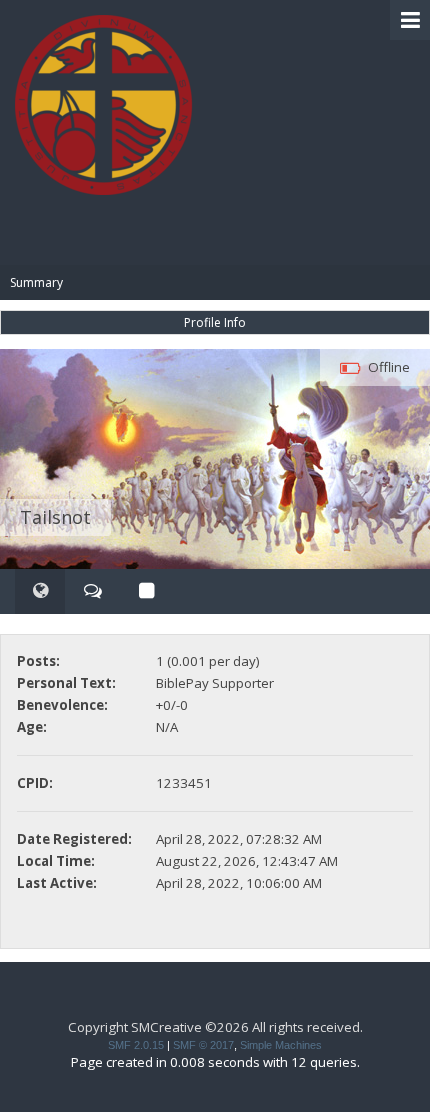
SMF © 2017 (203, 1045)
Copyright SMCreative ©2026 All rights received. (215, 1027)
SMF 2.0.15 (136, 1045)
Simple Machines (281, 1045)
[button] (410, 20)
